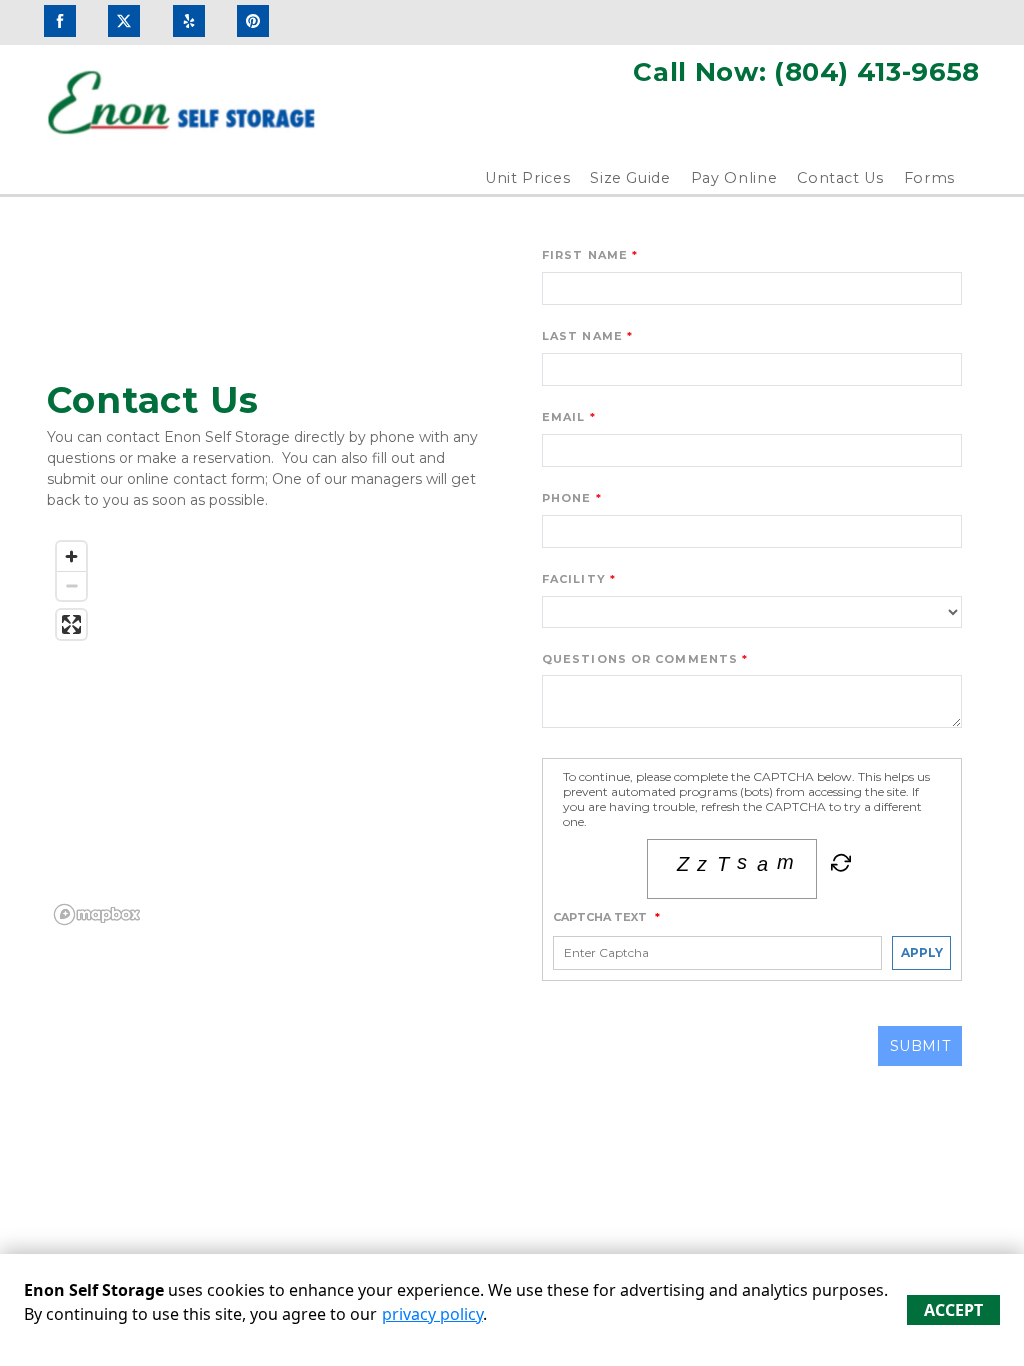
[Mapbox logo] (97, 914)
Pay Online (734, 178)
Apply (922, 952)
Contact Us (840, 178)
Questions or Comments (640, 659)
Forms (929, 178)
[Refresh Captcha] (839, 867)
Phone (567, 498)
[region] (272, 732)
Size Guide (630, 178)
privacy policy (432, 1314)
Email (564, 417)
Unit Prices (527, 178)
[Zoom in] (71, 556)
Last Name (582, 336)
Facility (574, 579)
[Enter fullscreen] (71, 624)
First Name (585, 255)
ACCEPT (953, 1310)
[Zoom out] (71, 585)
